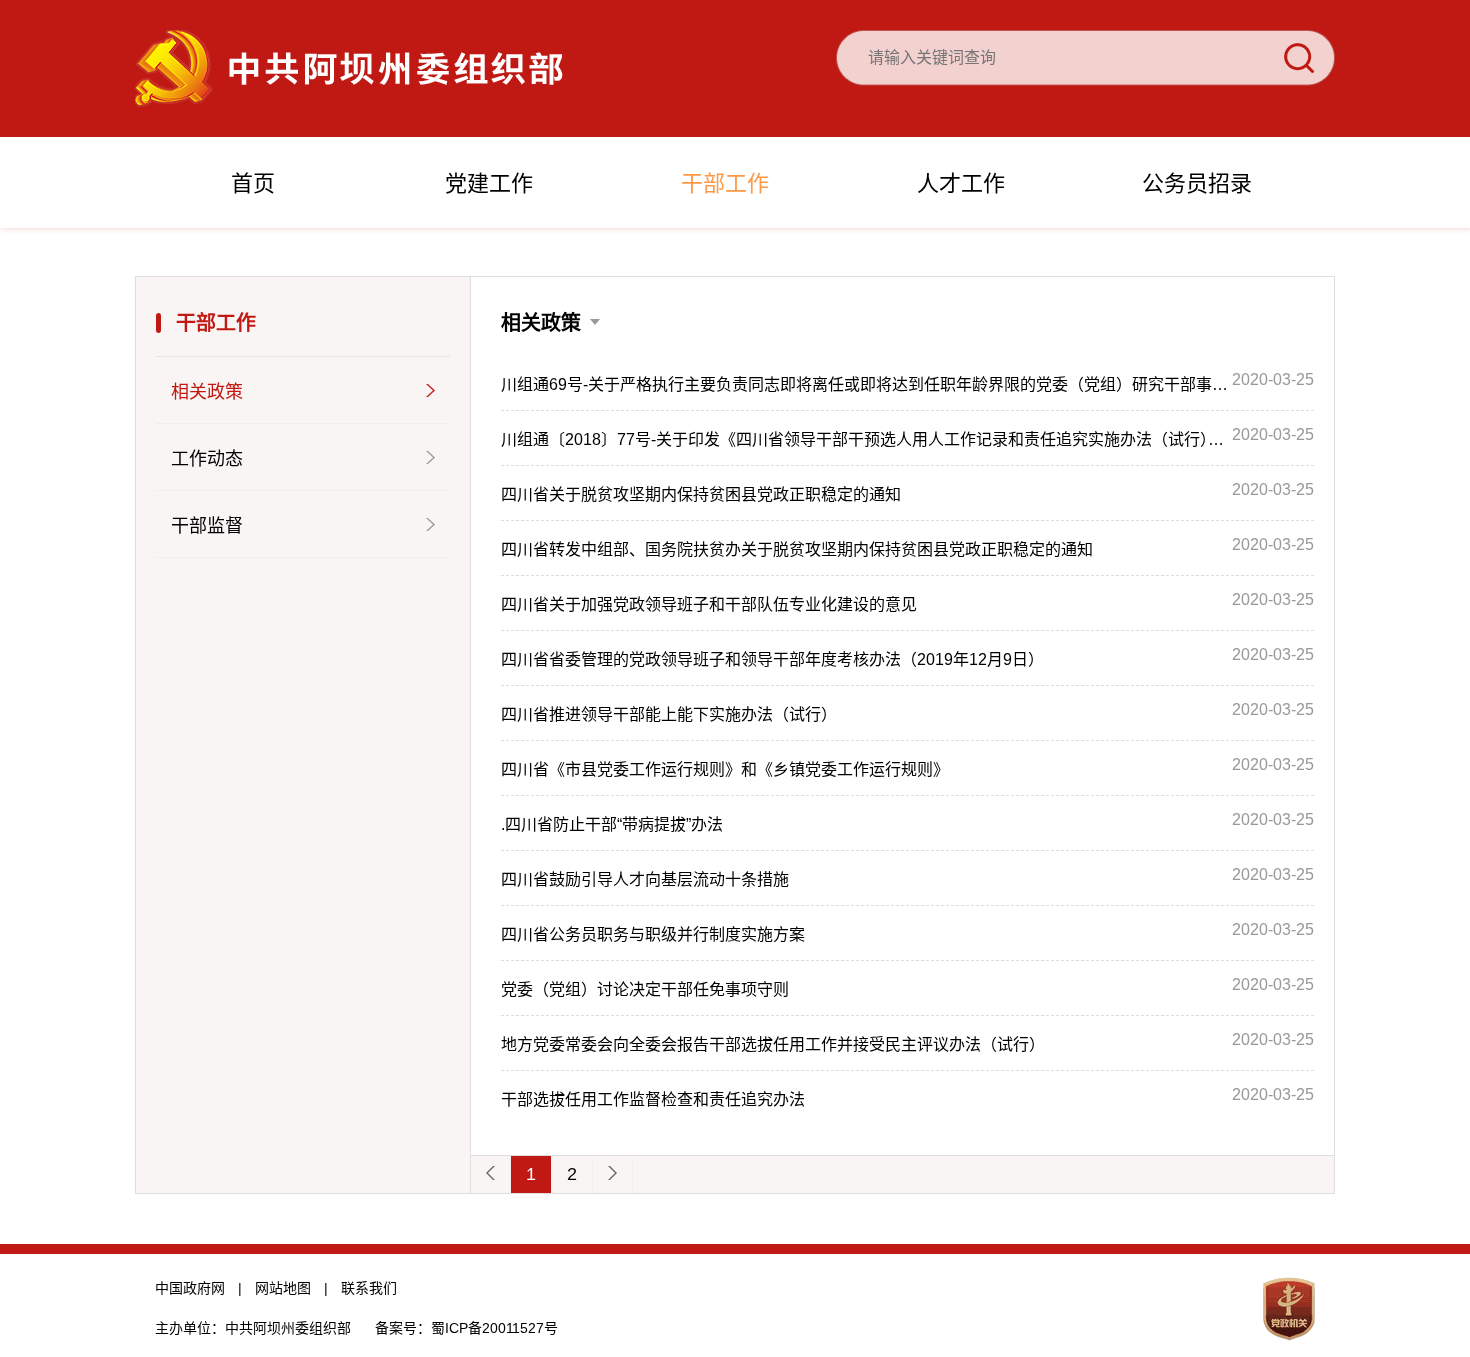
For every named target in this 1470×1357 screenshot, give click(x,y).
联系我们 (369, 1288)
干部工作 (725, 183)
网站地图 (283, 1288)
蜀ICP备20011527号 (494, 1328)
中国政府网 (190, 1288)
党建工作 (489, 183)
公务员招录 (1197, 183)
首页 (253, 183)
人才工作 (961, 183)
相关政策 (541, 323)
